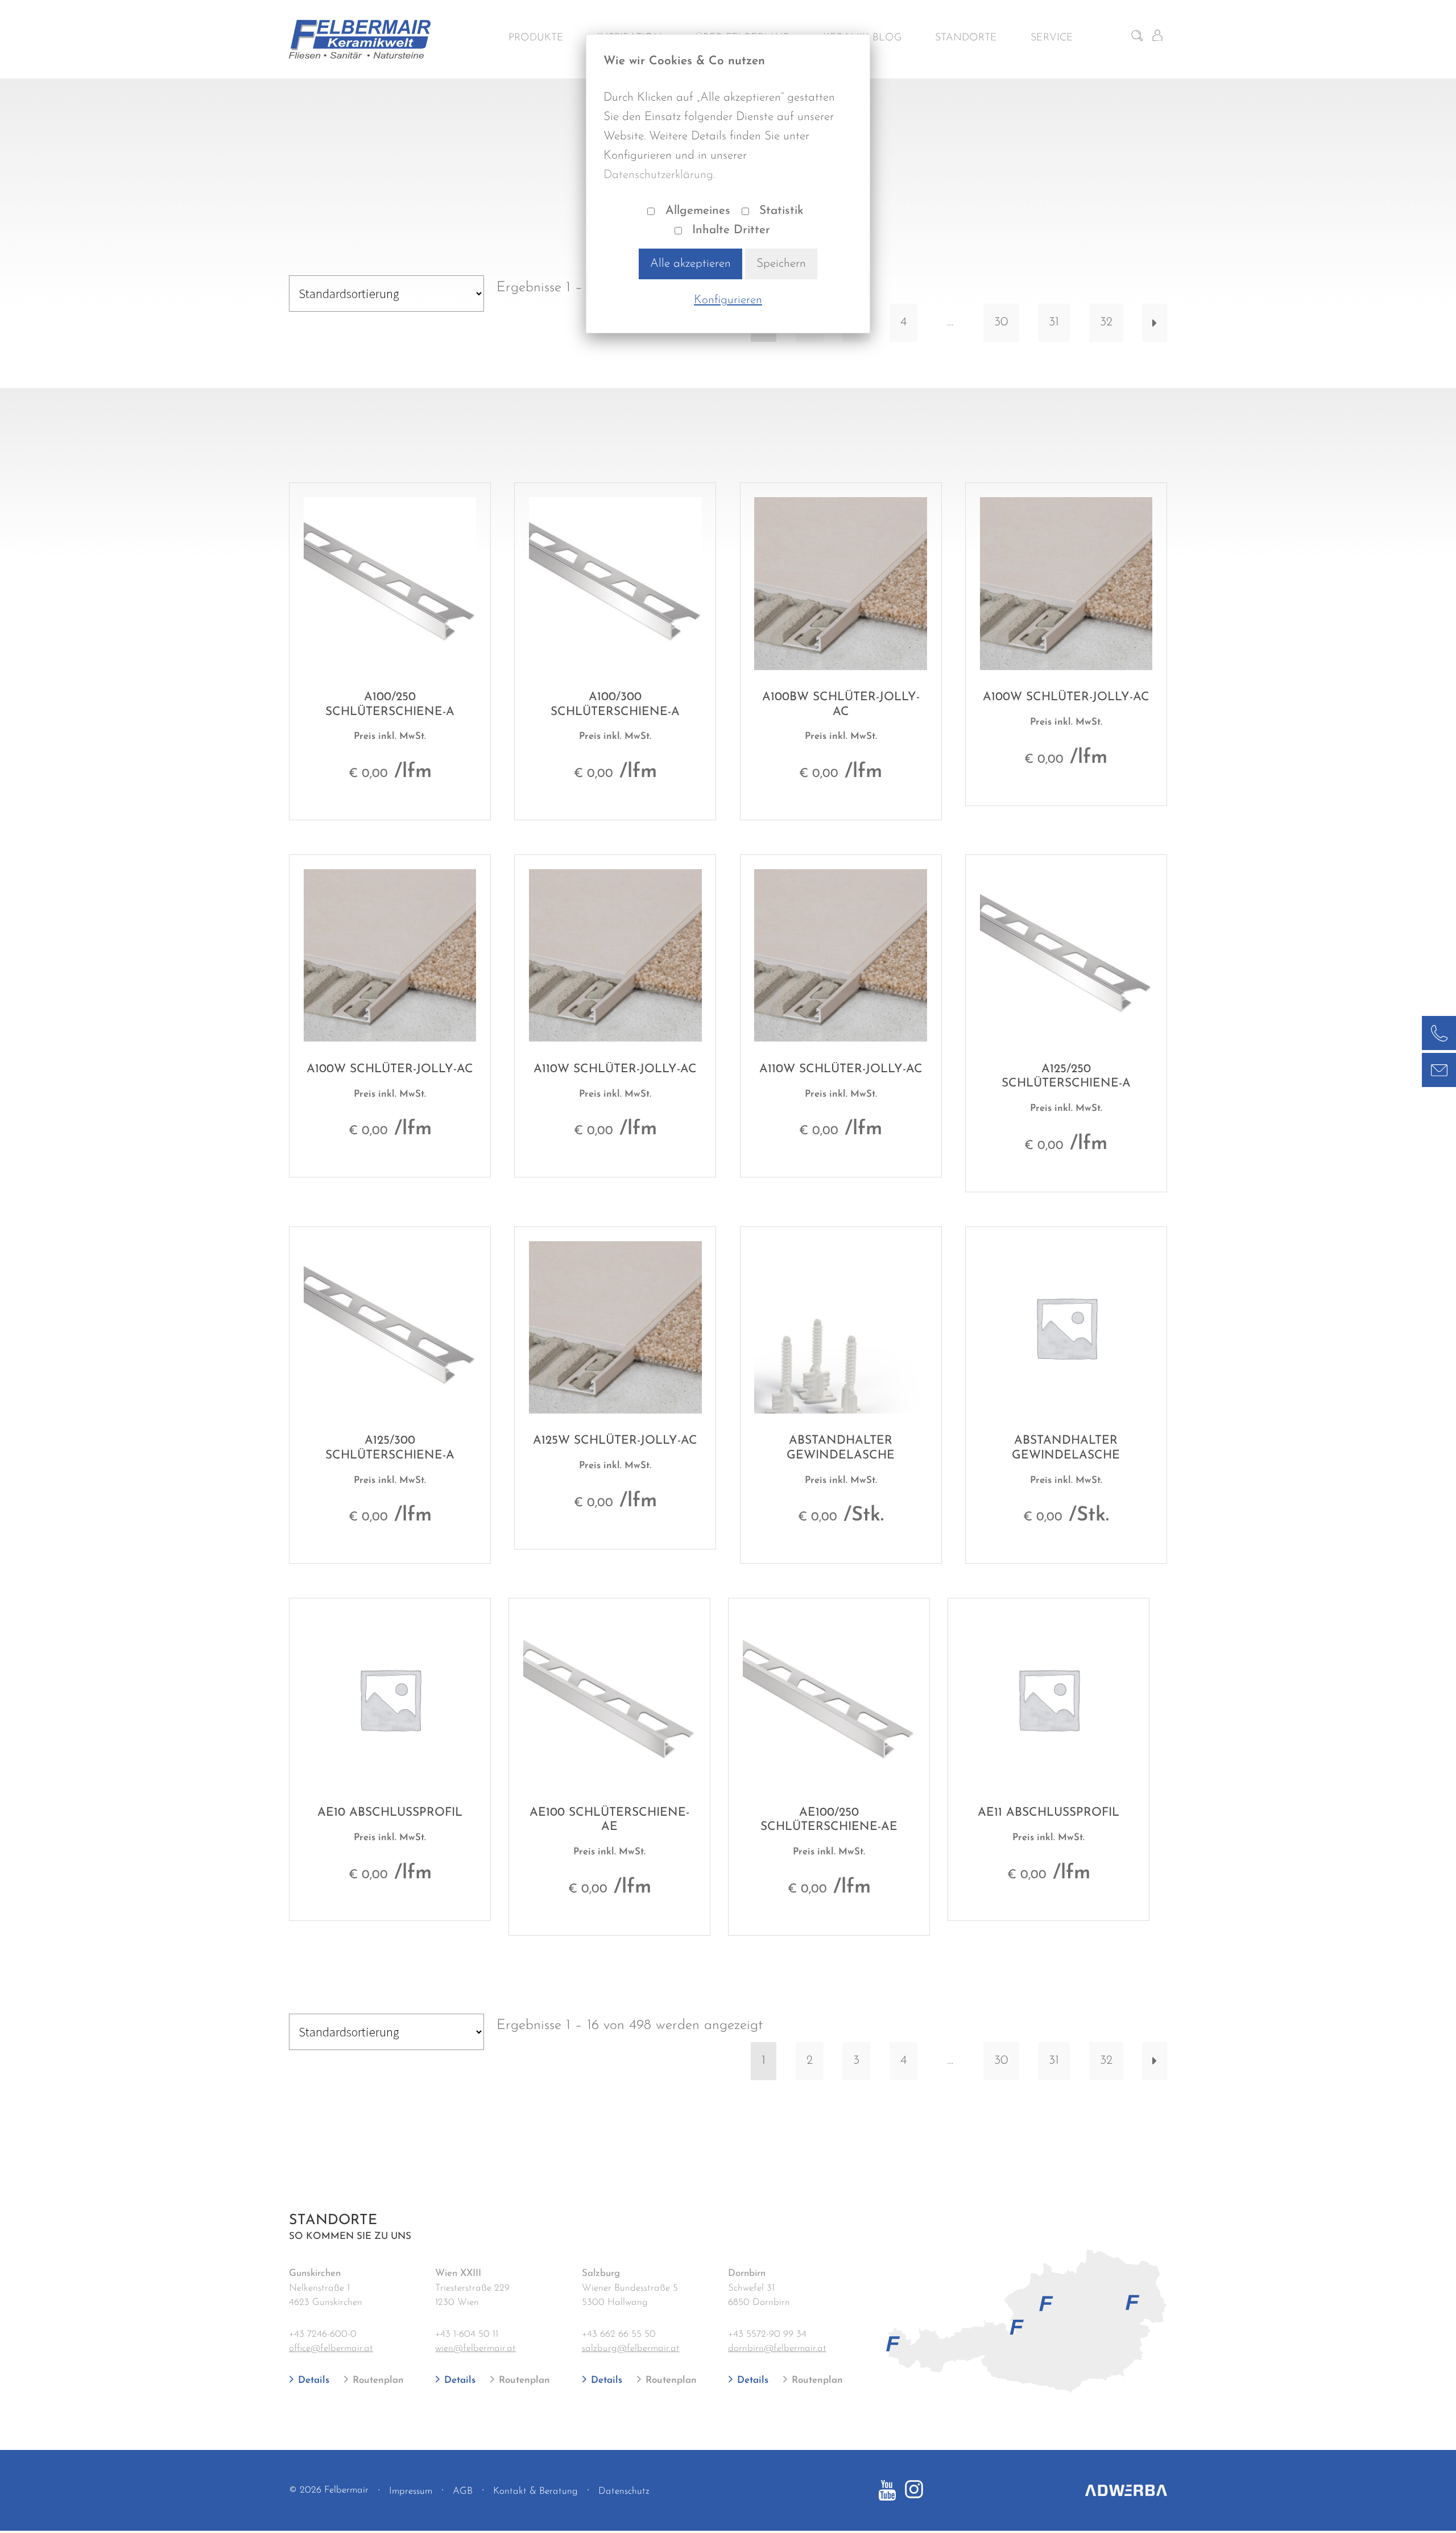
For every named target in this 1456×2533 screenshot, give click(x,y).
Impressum (411, 2491)
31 (1054, 322)
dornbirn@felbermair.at (777, 2348)
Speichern (781, 264)
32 (1106, 322)
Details (312, 2380)
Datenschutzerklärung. (659, 175)
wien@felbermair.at (475, 2348)
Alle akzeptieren (690, 264)
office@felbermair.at (331, 2348)
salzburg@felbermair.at (631, 2348)
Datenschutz (624, 2491)
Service (1052, 38)
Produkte (536, 38)
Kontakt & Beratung (535, 2491)
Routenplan (377, 2380)
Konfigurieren (728, 300)
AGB (463, 2491)
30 (1001, 322)
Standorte (966, 38)
